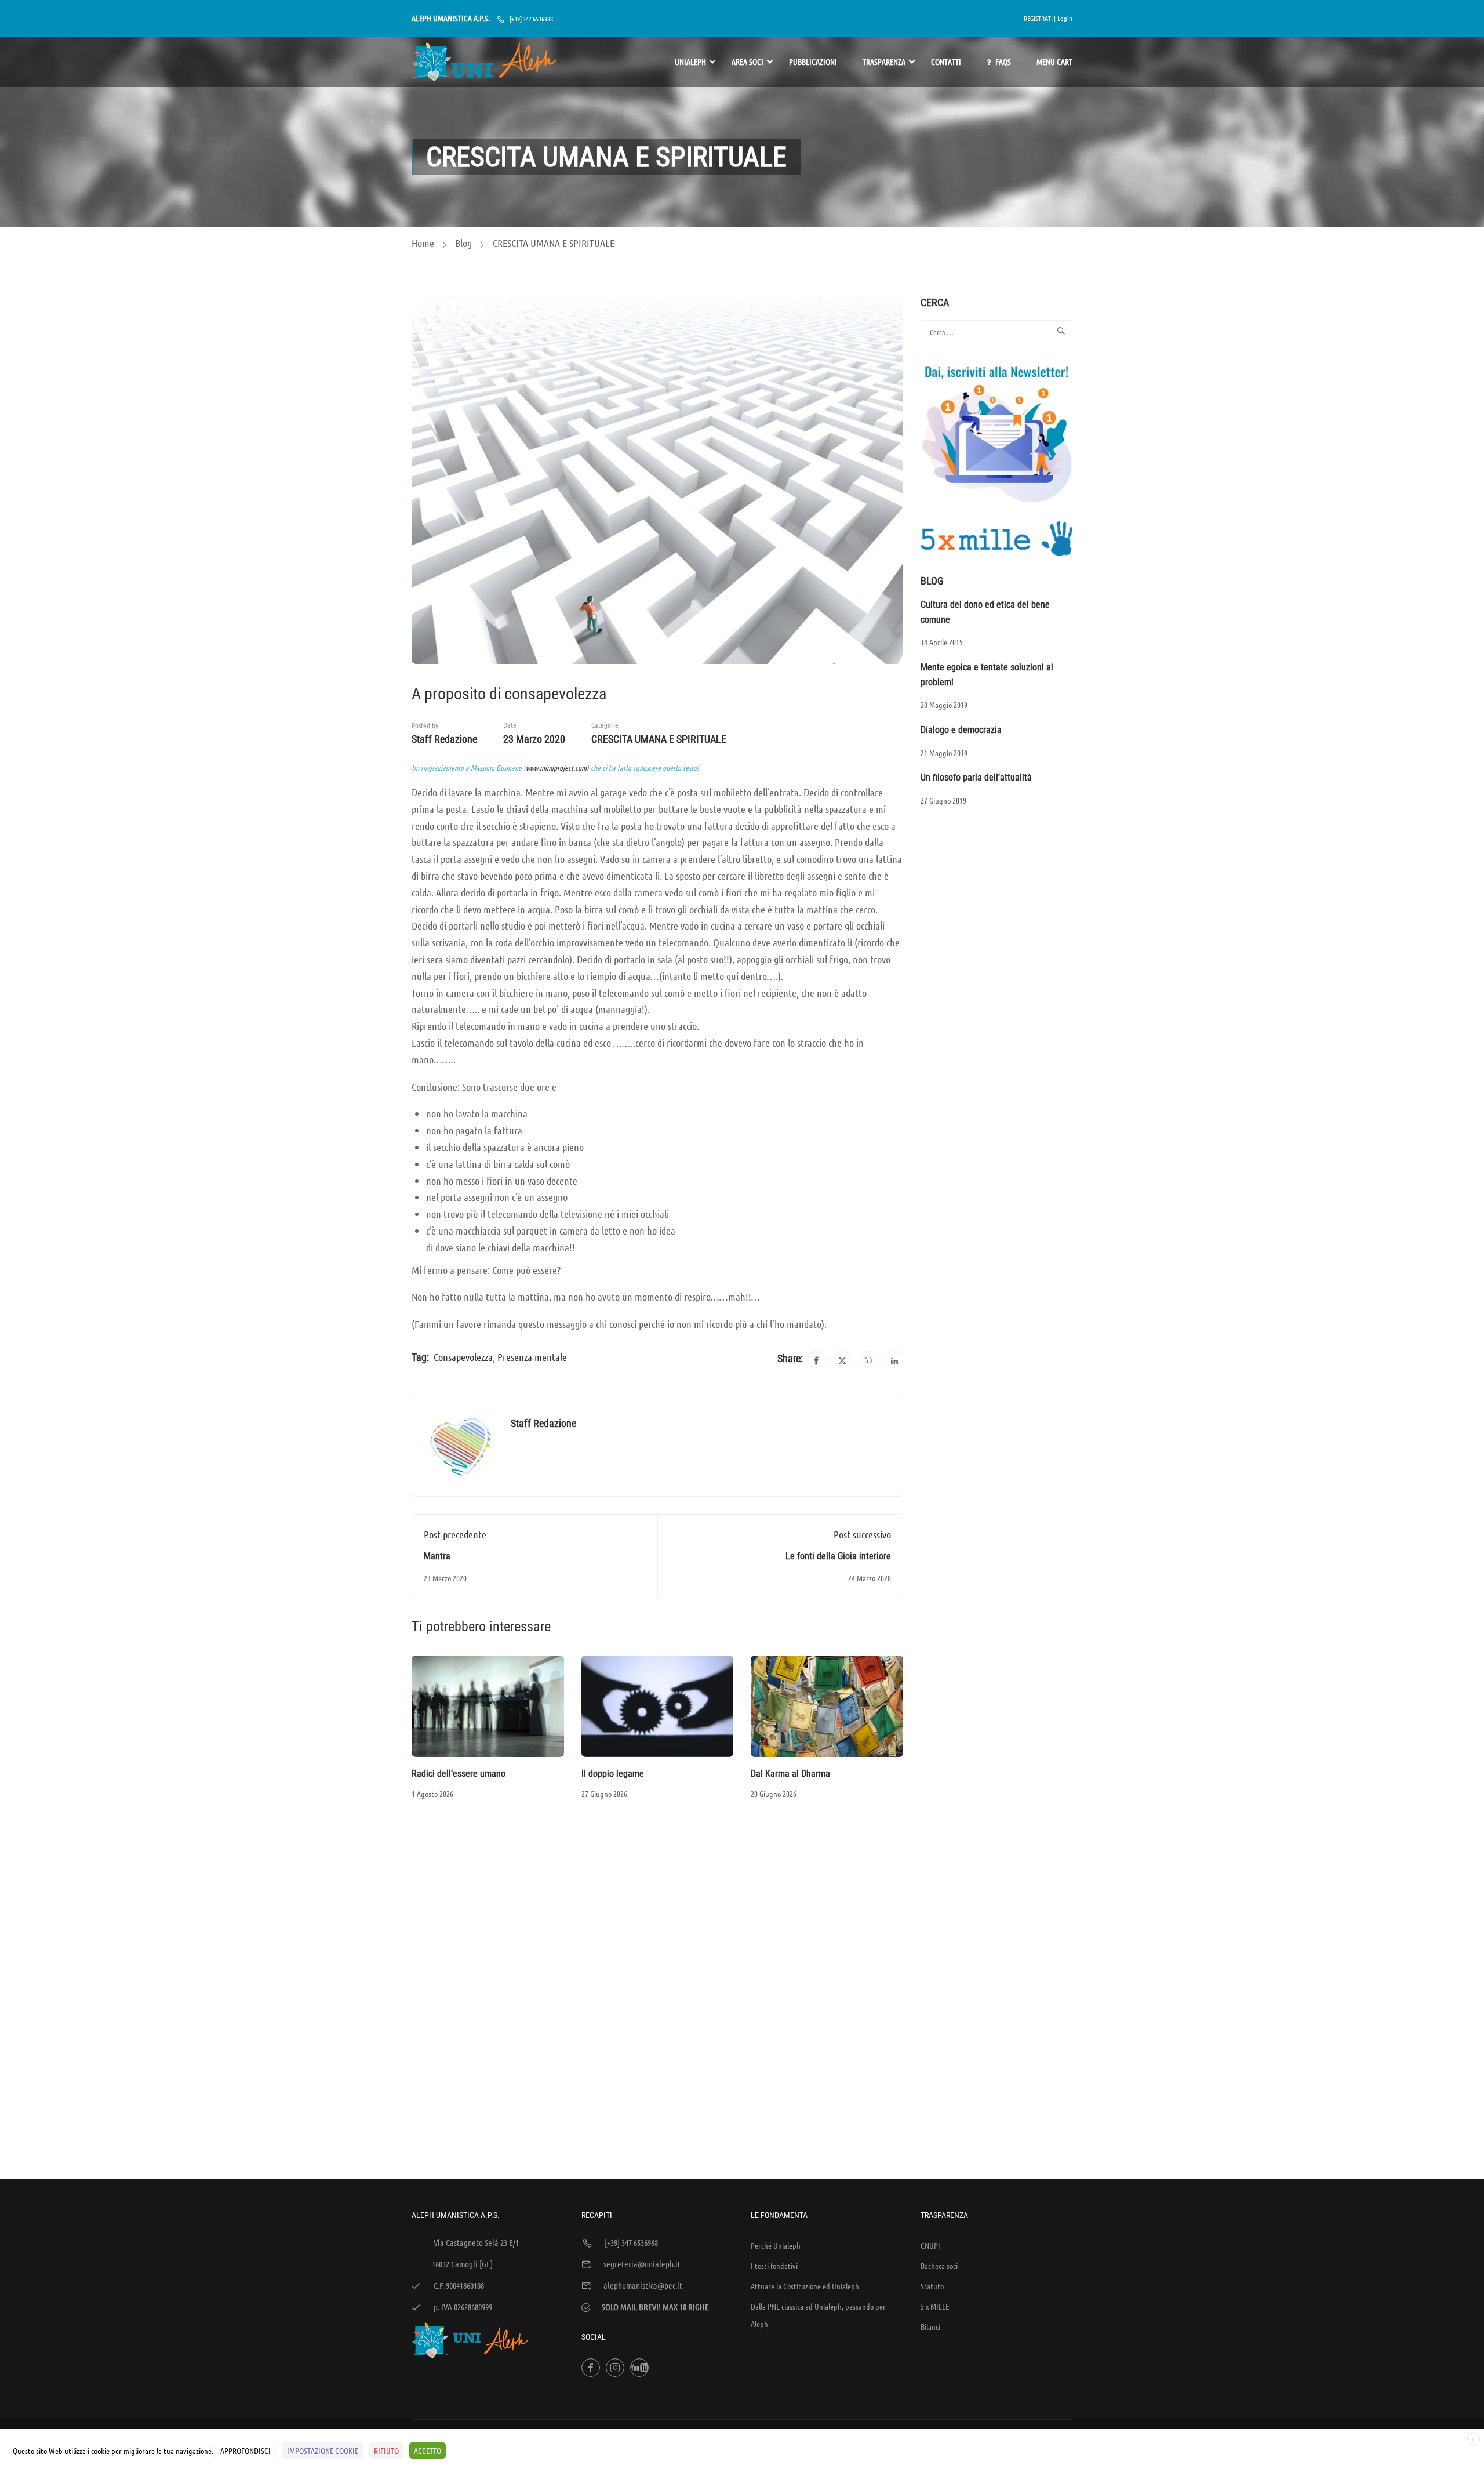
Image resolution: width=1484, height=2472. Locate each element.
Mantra (437, 1556)
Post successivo (862, 1534)
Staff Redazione (444, 739)
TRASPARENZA (884, 61)
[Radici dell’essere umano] (488, 1705)
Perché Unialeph (776, 2245)
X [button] (1474, 2440)
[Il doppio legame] (658, 1705)
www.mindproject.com (556, 767)
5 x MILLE (935, 2306)
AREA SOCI (748, 61)
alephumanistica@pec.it (643, 2285)
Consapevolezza (463, 1357)
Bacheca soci (939, 2266)
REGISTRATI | (1040, 18)
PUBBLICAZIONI (813, 61)
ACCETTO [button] (428, 2451)
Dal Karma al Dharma (790, 1774)
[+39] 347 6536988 (531, 19)
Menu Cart (1054, 61)
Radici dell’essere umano (459, 1774)
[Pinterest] (868, 1359)
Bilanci (930, 2326)
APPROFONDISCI (245, 2451)
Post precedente (455, 1534)
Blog (463, 243)
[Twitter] (842, 1359)
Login (1065, 18)
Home (423, 243)
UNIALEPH (690, 61)
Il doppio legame (613, 1774)
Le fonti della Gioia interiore (838, 1556)
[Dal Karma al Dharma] (827, 1705)
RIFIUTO (386, 2451)
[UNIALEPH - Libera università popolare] (484, 62)
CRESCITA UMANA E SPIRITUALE (554, 243)
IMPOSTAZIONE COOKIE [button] (323, 2451)
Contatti (946, 61)
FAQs (1003, 61)
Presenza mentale (532, 1357)
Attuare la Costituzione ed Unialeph (805, 2286)
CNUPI (930, 2245)
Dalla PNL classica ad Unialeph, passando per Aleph (818, 2315)
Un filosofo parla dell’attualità (976, 777)
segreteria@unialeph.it (642, 2264)
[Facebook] (816, 1359)
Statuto (932, 2286)
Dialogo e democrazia (961, 730)
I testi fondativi (774, 2266)
